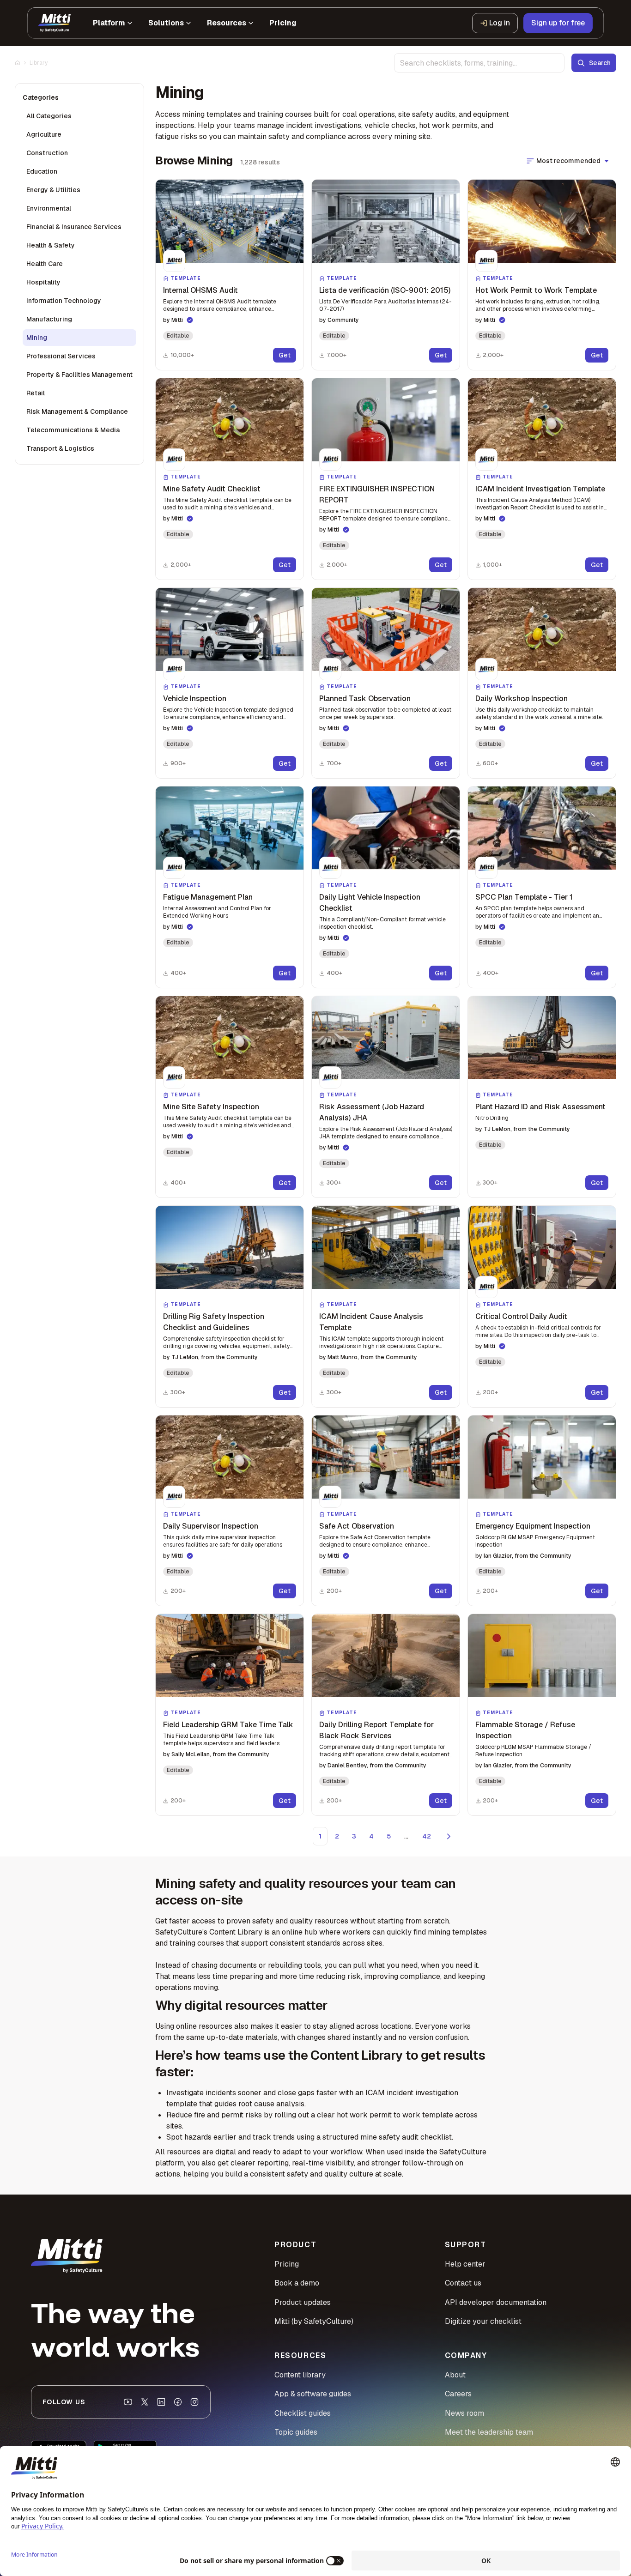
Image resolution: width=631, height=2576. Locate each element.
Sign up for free (558, 23)
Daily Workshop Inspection (522, 698)
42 (427, 1836)
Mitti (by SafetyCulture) (314, 2321)
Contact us (463, 2283)
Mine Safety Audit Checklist (212, 489)
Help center (465, 2264)
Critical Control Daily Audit (521, 1316)
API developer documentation (496, 2302)
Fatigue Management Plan (208, 897)
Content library (300, 2375)
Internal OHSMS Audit (200, 290)
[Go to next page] (449, 1836)
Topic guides (296, 2432)
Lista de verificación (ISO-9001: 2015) (385, 290)
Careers (458, 2394)
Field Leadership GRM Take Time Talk (228, 1725)
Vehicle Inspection (195, 698)
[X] (145, 2402)
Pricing (287, 2264)
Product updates (303, 2302)
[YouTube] (128, 2402)
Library (39, 63)
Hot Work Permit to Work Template (536, 290)
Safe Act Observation (357, 1526)
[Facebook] (178, 2402)
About (455, 2375)
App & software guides (313, 2394)
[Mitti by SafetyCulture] (55, 23)
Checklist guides (303, 2413)
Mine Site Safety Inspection (211, 1107)
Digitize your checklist (483, 2321)
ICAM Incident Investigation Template (540, 489)
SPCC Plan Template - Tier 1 (524, 897)
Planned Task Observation (365, 698)
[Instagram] (194, 2402)
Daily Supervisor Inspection (211, 1526)
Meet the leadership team (489, 2432)
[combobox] (479, 63)
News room (464, 2413)
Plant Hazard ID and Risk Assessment (540, 1107)
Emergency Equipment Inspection (533, 1526)
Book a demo (297, 2283)
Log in (500, 23)
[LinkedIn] (161, 2402)
